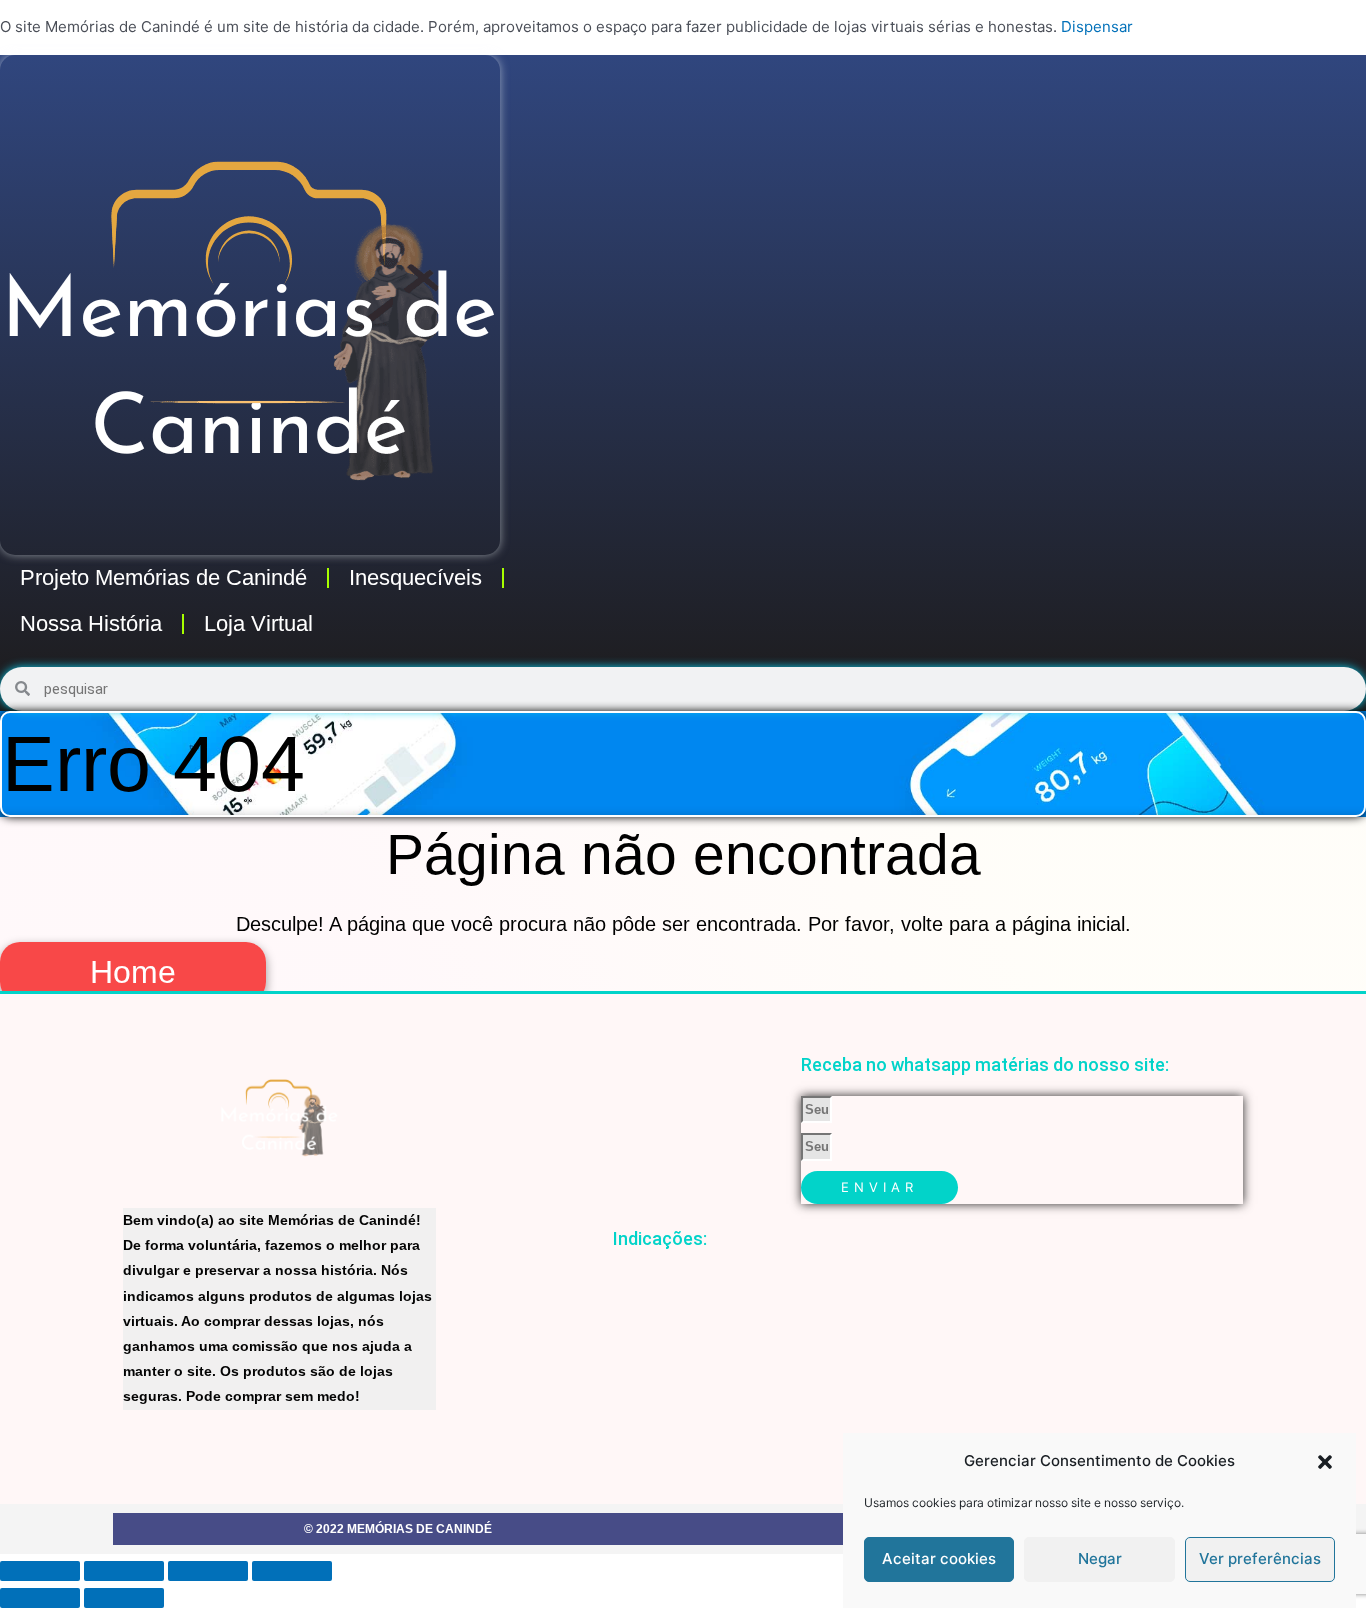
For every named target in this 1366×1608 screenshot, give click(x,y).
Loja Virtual (258, 623)
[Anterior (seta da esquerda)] (40, 1598)
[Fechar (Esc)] (292, 1571)
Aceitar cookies (939, 1559)
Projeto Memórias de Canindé (163, 577)
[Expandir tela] (124, 1571)
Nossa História (91, 623)
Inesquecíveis (415, 577)
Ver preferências (1260, 1559)
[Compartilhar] (208, 1571)
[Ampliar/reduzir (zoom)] (40, 1571)
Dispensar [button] (1097, 26)
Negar (1100, 1559)
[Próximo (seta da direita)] (124, 1598)
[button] (1325, 1462)
